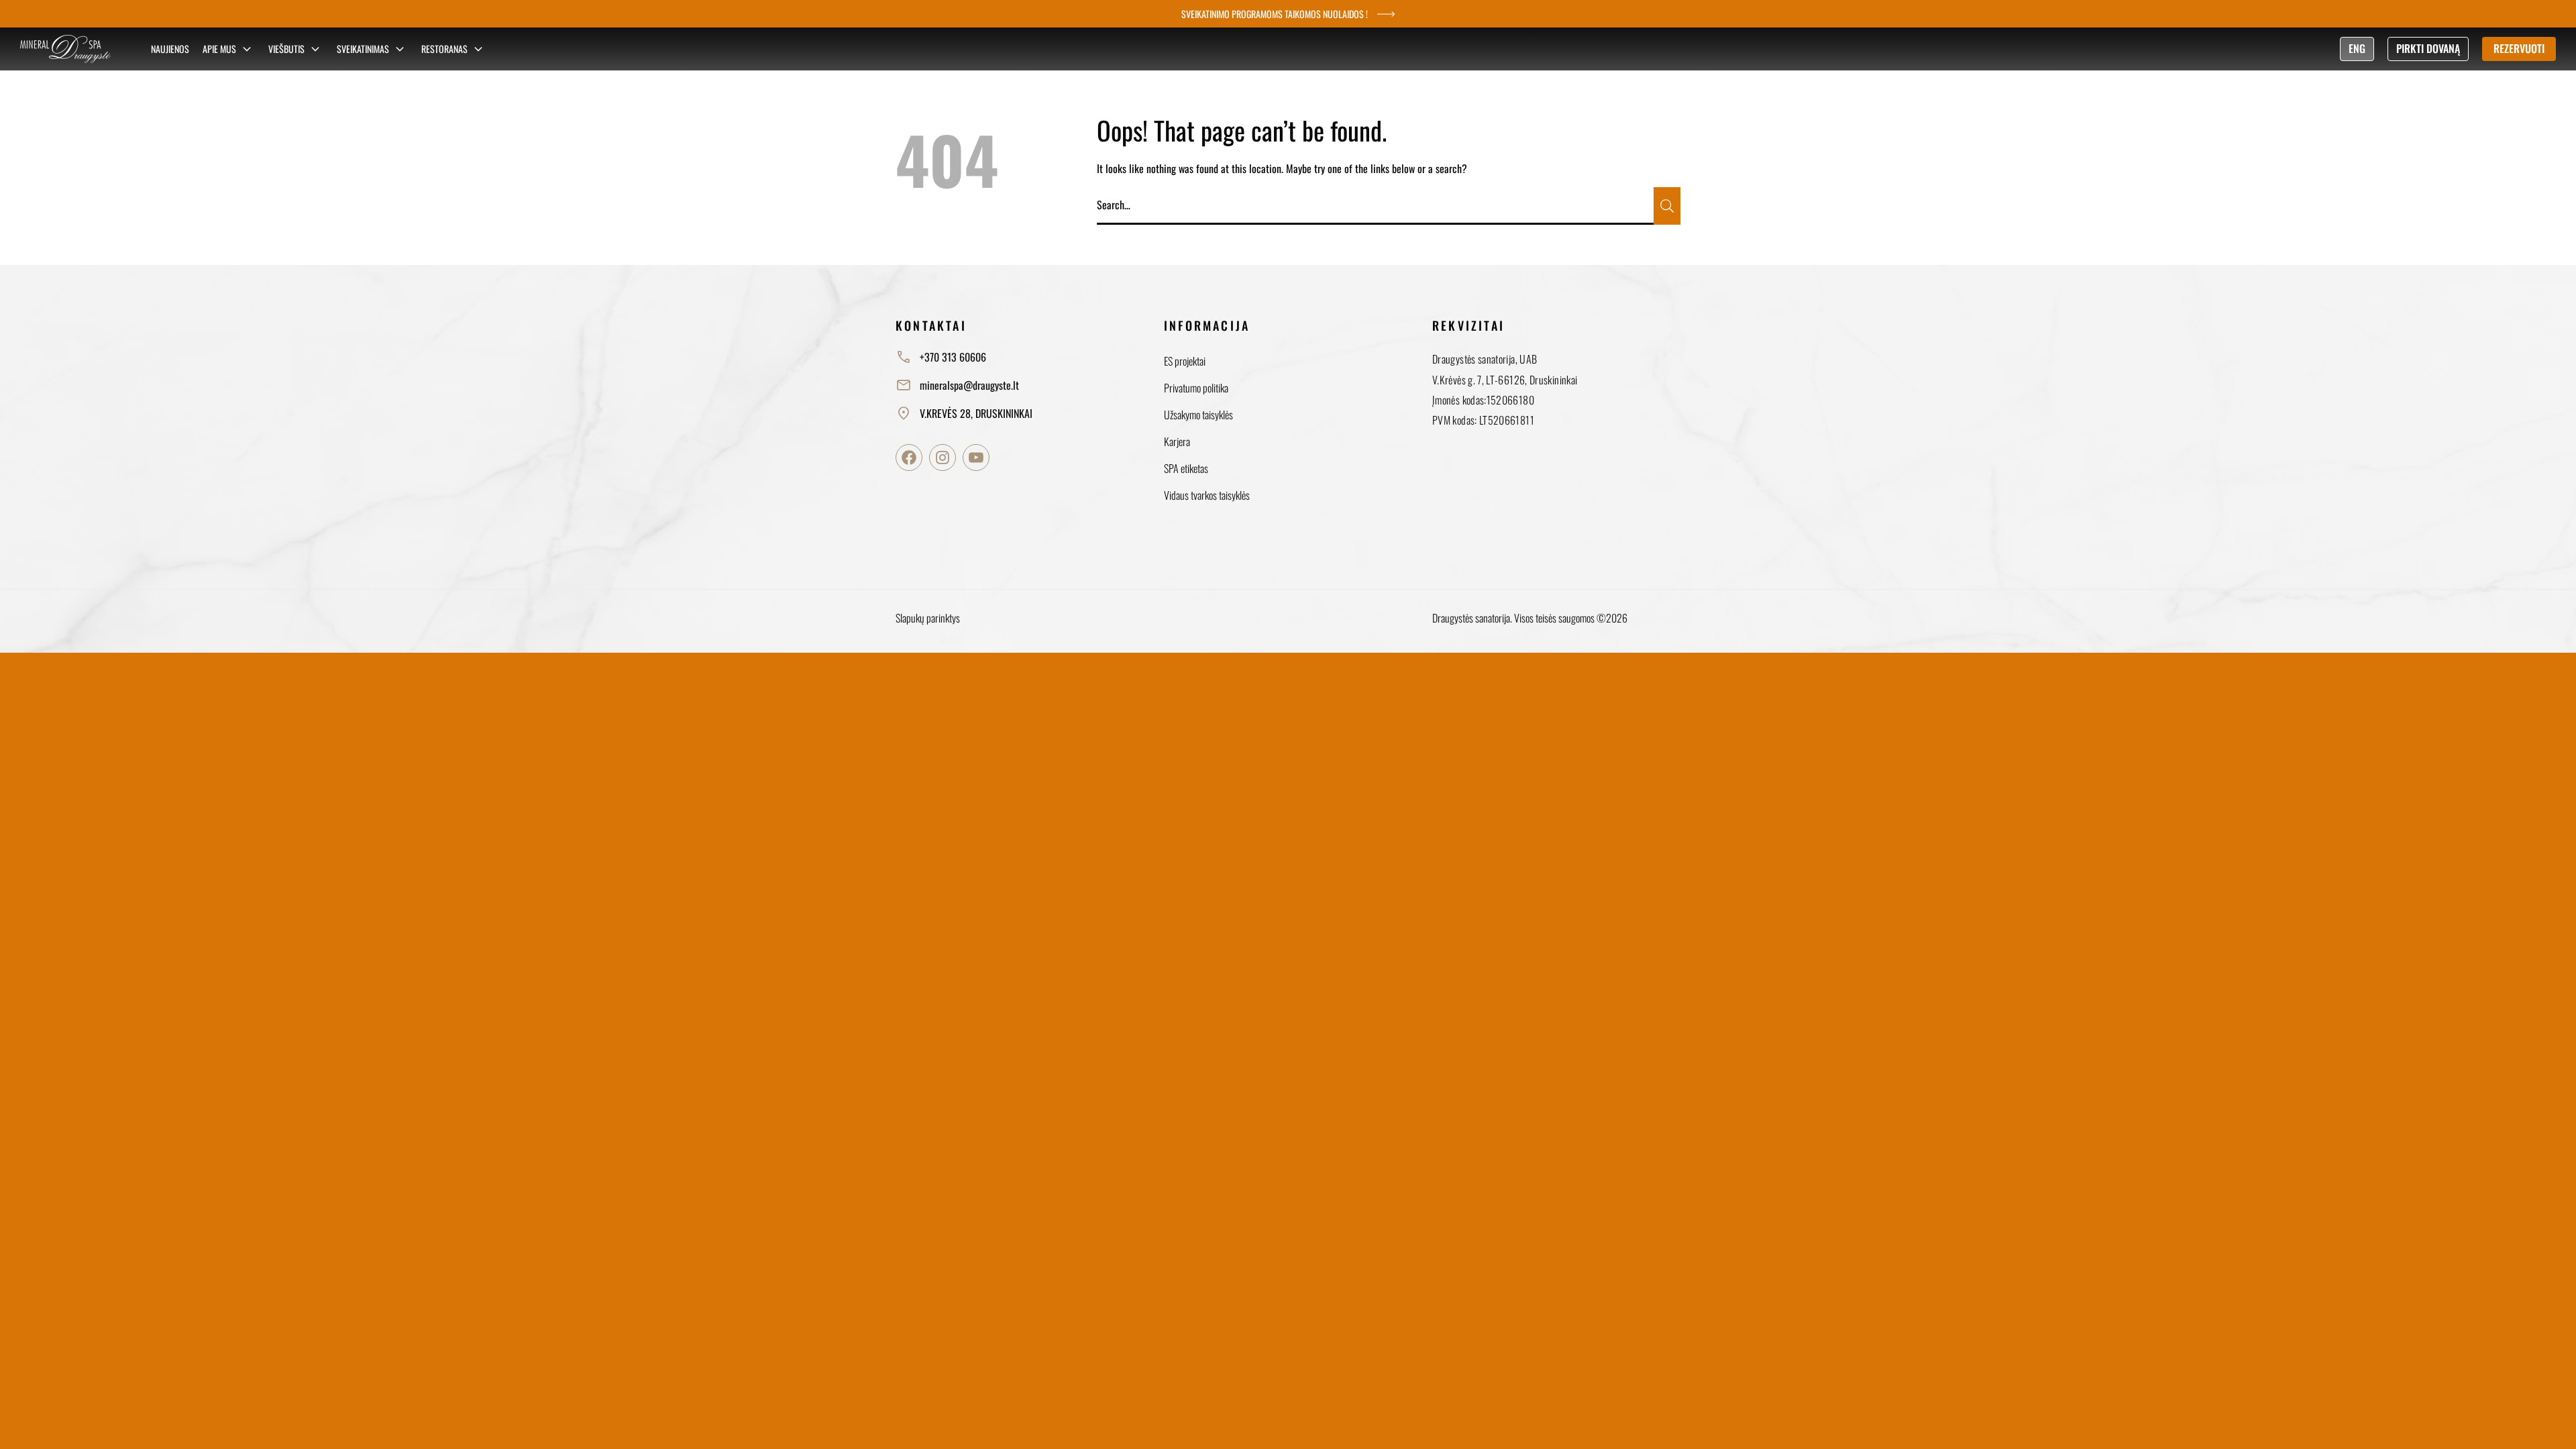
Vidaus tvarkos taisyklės (1207, 495)
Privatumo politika (1196, 388)
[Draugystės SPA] (65, 49)
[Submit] (1667, 206)
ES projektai (1185, 361)
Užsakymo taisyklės (1198, 415)
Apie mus (219, 49)
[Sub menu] (247, 49)
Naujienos (170, 49)
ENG (2357, 48)
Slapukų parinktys (928, 618)
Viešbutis (286, 49)
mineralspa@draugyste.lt (969, 385)
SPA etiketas (1186, 468)
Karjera (1177, 441)
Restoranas (444, 49)
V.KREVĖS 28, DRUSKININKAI (976, 413)
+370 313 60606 (953, 357)
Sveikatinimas (363, 49)
